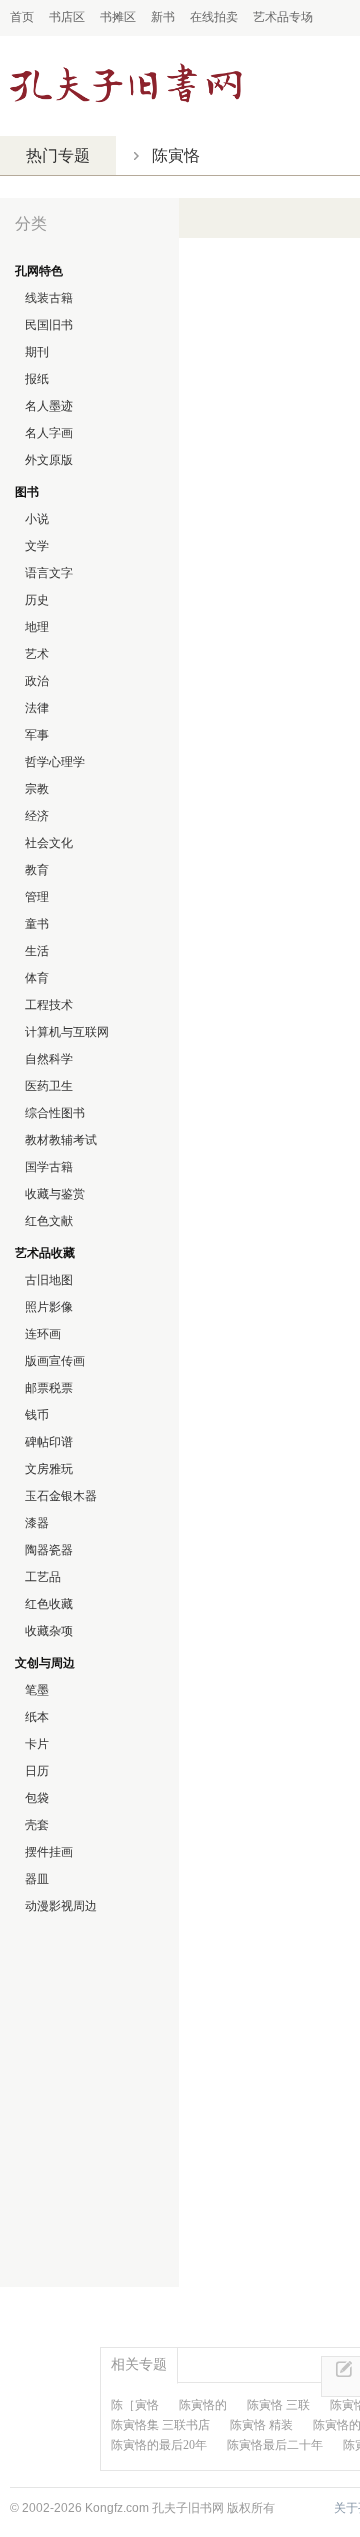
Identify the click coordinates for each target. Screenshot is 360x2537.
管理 (37, 897)
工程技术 (49, 1005)
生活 (37, 951)
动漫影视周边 (61, 1906)
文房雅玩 (49, 1469)
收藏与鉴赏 (55, 1194)
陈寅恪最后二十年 (275, 2445)
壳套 (37, 1825)
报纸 (37, 379)
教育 (37, 870)
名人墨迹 (49, 406)
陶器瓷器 (49, 1550)
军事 (37, 735)
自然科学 (49, 1059)
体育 (37, 978)
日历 (37, 1771)
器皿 (37, 1879)
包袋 (37, 1798)
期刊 (37, 352)
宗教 (37, 789)
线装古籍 (49, 298)
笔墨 (37, 1690)
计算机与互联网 (67, 1032)
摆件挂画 (49, 1852)
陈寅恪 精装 (261, 2425)
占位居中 (126, 86)
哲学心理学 (55, 762)
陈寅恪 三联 (278, 2405)
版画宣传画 (55, 1361)
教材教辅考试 (61, 1140)
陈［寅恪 (135, 2405)
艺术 (37, 654)
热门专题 (58, 155)
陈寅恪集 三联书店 (160, 2425)
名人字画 (49, 433)
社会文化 (49, 843)
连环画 (43, 1334)
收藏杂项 (49, 1631)
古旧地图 (49, 1280)
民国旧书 (49, 325)
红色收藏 (49, 1604)
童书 (37, 924)
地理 (37, 627)
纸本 (37, 1717)
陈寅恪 (176, 155)
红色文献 (49, 1221)
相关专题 (139, 2364)
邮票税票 (49, 1388)
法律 (37, 708)
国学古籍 (49, 1167)
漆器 (37, 1523)
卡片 (37, 1744)
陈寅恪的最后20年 (159, 2445)
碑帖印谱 (49, 1442)
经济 (37, 816)
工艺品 (43, 1577)
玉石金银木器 (61, 1496)
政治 (37, 681)
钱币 (37, 1415)
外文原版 (49, 460)
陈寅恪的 (203, 2405)
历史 (37, 600)
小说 (37, 519)
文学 (37, 546)
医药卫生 (49, 1086)
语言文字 (49, 573)
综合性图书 (55, 1113)
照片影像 (49, 1307)
